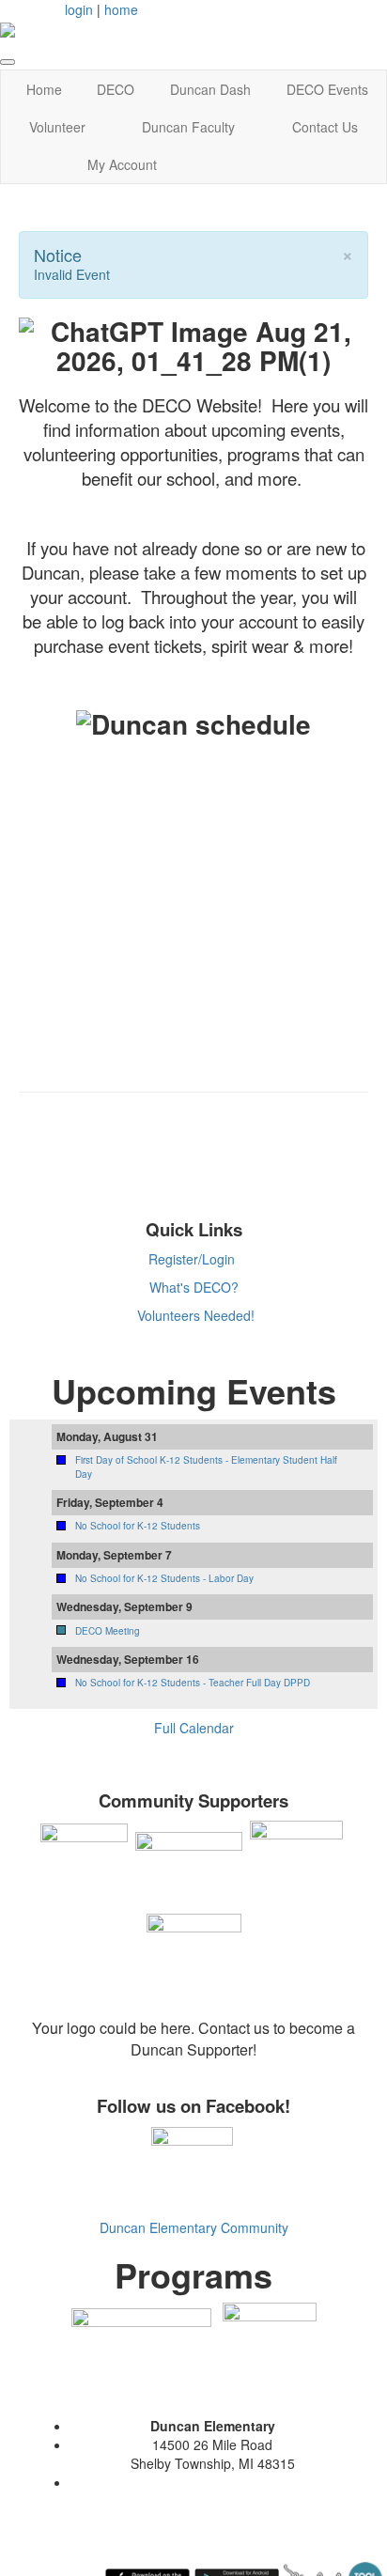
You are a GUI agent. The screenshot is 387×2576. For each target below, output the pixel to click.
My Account (122, 164)
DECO (116, 89)
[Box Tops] (270, 2348)
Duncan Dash (210, 89)
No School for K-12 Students (138, 1526)
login (79, 9)
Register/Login (192, 1259)
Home (44, 89)
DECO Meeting (108, 1631)
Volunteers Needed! (196, 1315)
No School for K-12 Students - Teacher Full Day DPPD (193, 1683)
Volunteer (57, 127)
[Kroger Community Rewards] (141, 2348)
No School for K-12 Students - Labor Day (164, 1578)
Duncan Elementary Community (194, 2227)
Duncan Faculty (188, 127)
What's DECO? (194, 1287)
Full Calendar (194, 1728)
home (121, 9)
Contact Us (325, 127)
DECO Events (327, 89)
